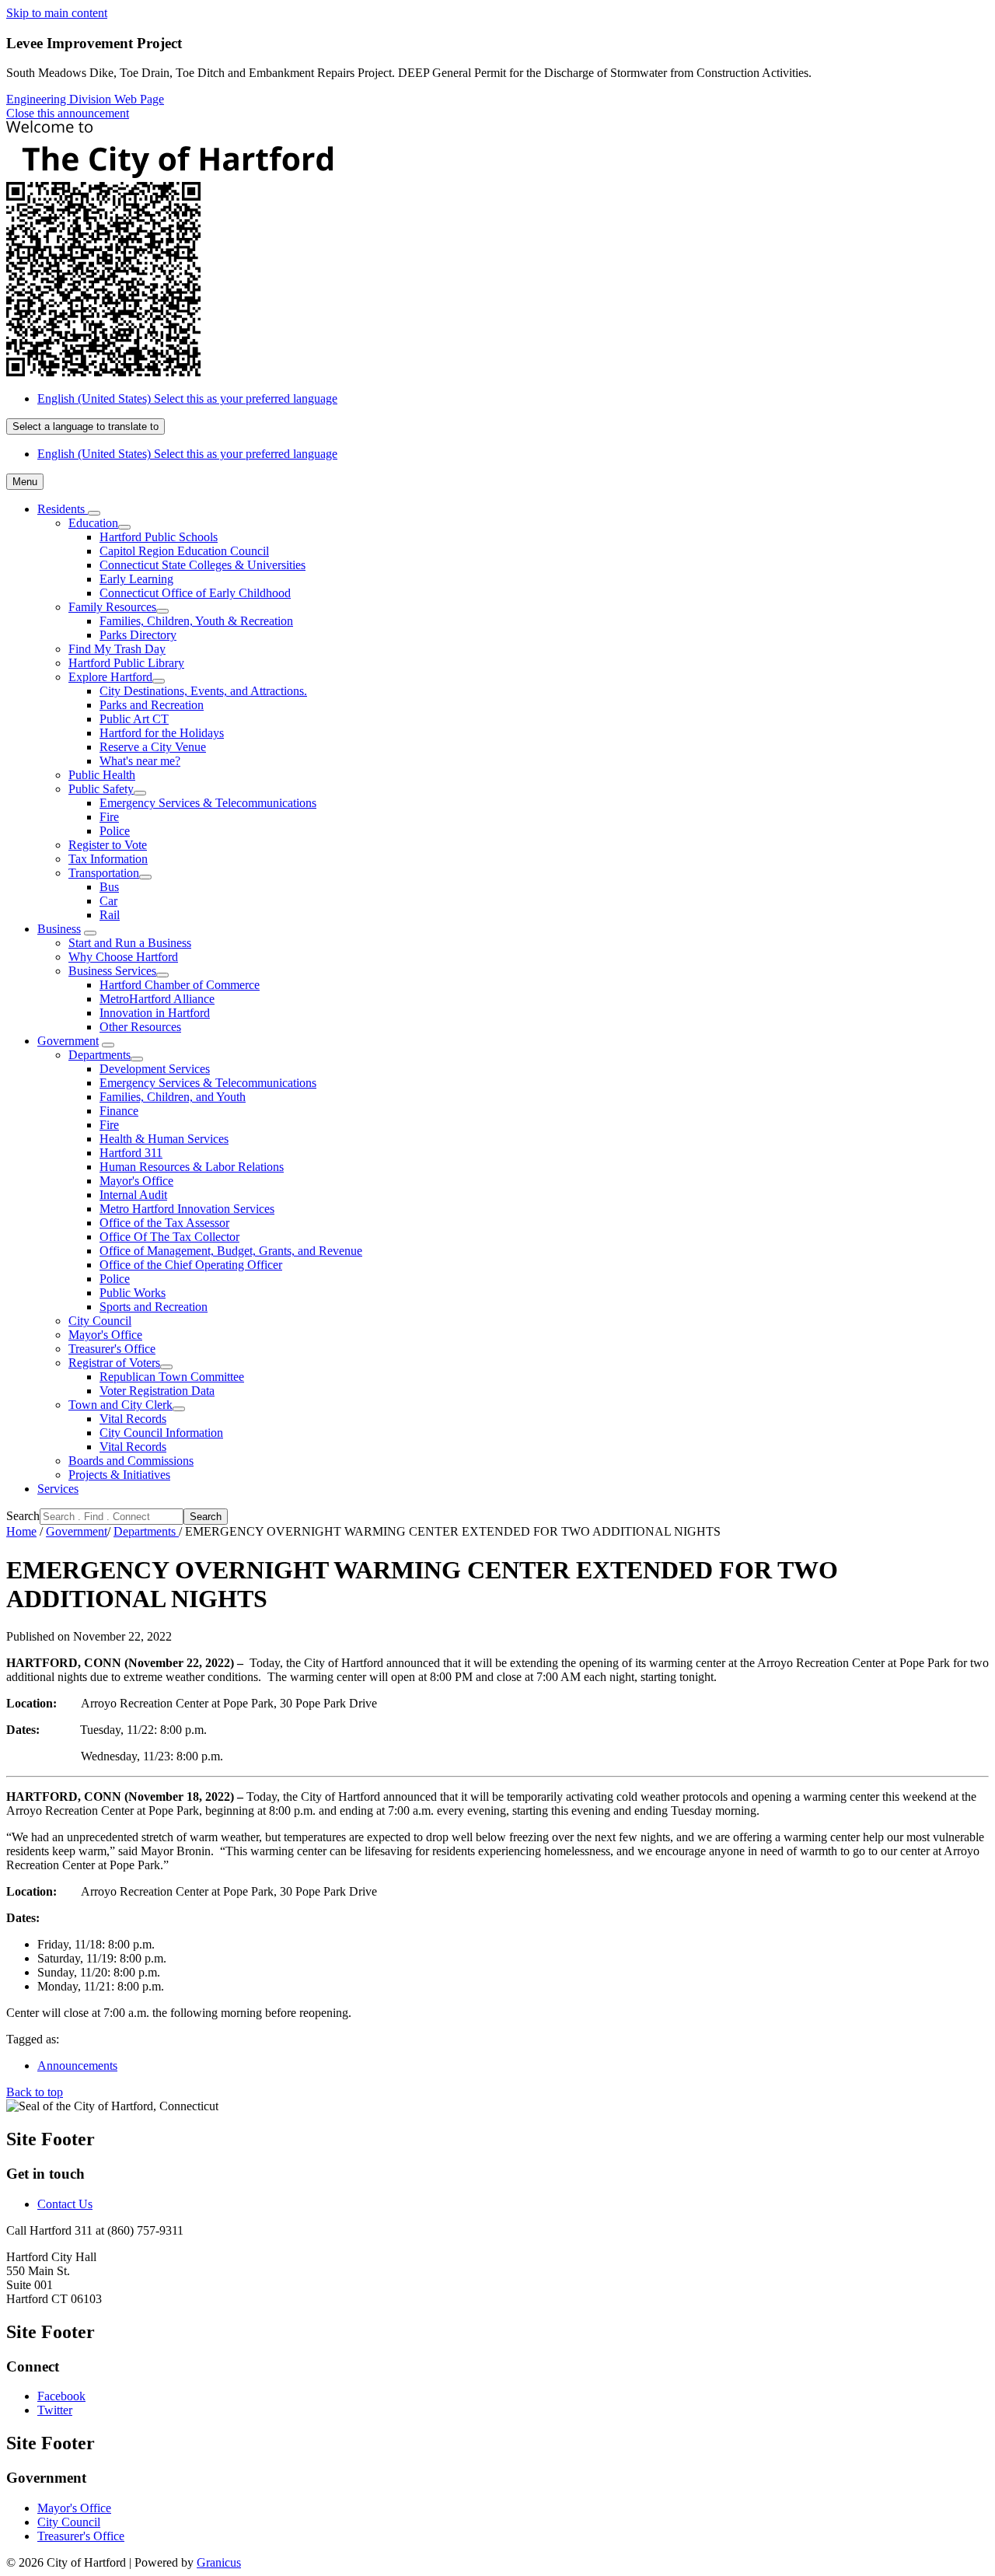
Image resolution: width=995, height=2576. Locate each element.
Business (59, 929)
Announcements (77, 2066)
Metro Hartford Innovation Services (187, 1209)
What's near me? (140, 761)
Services (58, 1489)
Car (108, 901)
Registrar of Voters (114, 1363)
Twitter (55, 2410)
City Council (100, 1321)
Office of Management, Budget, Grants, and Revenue (231, 1251)
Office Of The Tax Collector (169, 1237)
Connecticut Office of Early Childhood (195, 593)
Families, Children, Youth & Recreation (196, 621)
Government (68, 1041)
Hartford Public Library (126, 663)
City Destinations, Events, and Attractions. (203, 691)
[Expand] (94, 513)
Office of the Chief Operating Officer (191, 1265)
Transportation (104, 873)
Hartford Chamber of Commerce (180, 985)
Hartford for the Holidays (162, 733)
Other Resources (140, 1027)
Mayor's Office (136, 1181)
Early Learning (136, 579)
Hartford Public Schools (159, 537)
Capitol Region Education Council (184, 551)
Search (23, 1516)
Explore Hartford (110, 677)
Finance (119, 1111)
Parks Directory (138, 635)
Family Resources (112, 607)
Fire (109, 817)
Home (21, 1531)
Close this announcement (68, 113)
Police (115, 831)
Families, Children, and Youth (173, 1097)
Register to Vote (108, 845)
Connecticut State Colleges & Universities (202, 565)
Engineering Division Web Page (85, 99)
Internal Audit (133, 1195)
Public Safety (101, 789)
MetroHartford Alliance (157, 999)
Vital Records (133, 1419)
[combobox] (86, 426)
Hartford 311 (131, 1153)
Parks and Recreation (152, 705)
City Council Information (161, 1433)
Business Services (112, 971)
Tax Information (108, 859)
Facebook (61, 2396)
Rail (110, 915)
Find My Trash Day (117, 649)
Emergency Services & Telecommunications (208, 803)
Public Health (102, 775)
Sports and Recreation (154, 1307)
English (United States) (187, 398)
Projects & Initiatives (119, 1475)
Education (93, 523)
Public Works (133, 1293)
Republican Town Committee (172, 1377)
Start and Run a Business (130, 943)
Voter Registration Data (157, 1391)
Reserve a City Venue (153, 747)
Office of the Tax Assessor (164, 1223)
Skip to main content (57, 13)
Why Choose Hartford (123, 957)
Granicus (219, 2562)
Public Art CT (134, 719)
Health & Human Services (164, 1139)
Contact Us (65, 2204)
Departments (99, 1055)
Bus (109, 887)
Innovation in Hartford (155, 1013)
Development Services (155, 1069)
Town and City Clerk (120, 1405)
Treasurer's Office (112, 1349)
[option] (513, 399)
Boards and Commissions (131, 1461)
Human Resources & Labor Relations (192, 1167)
